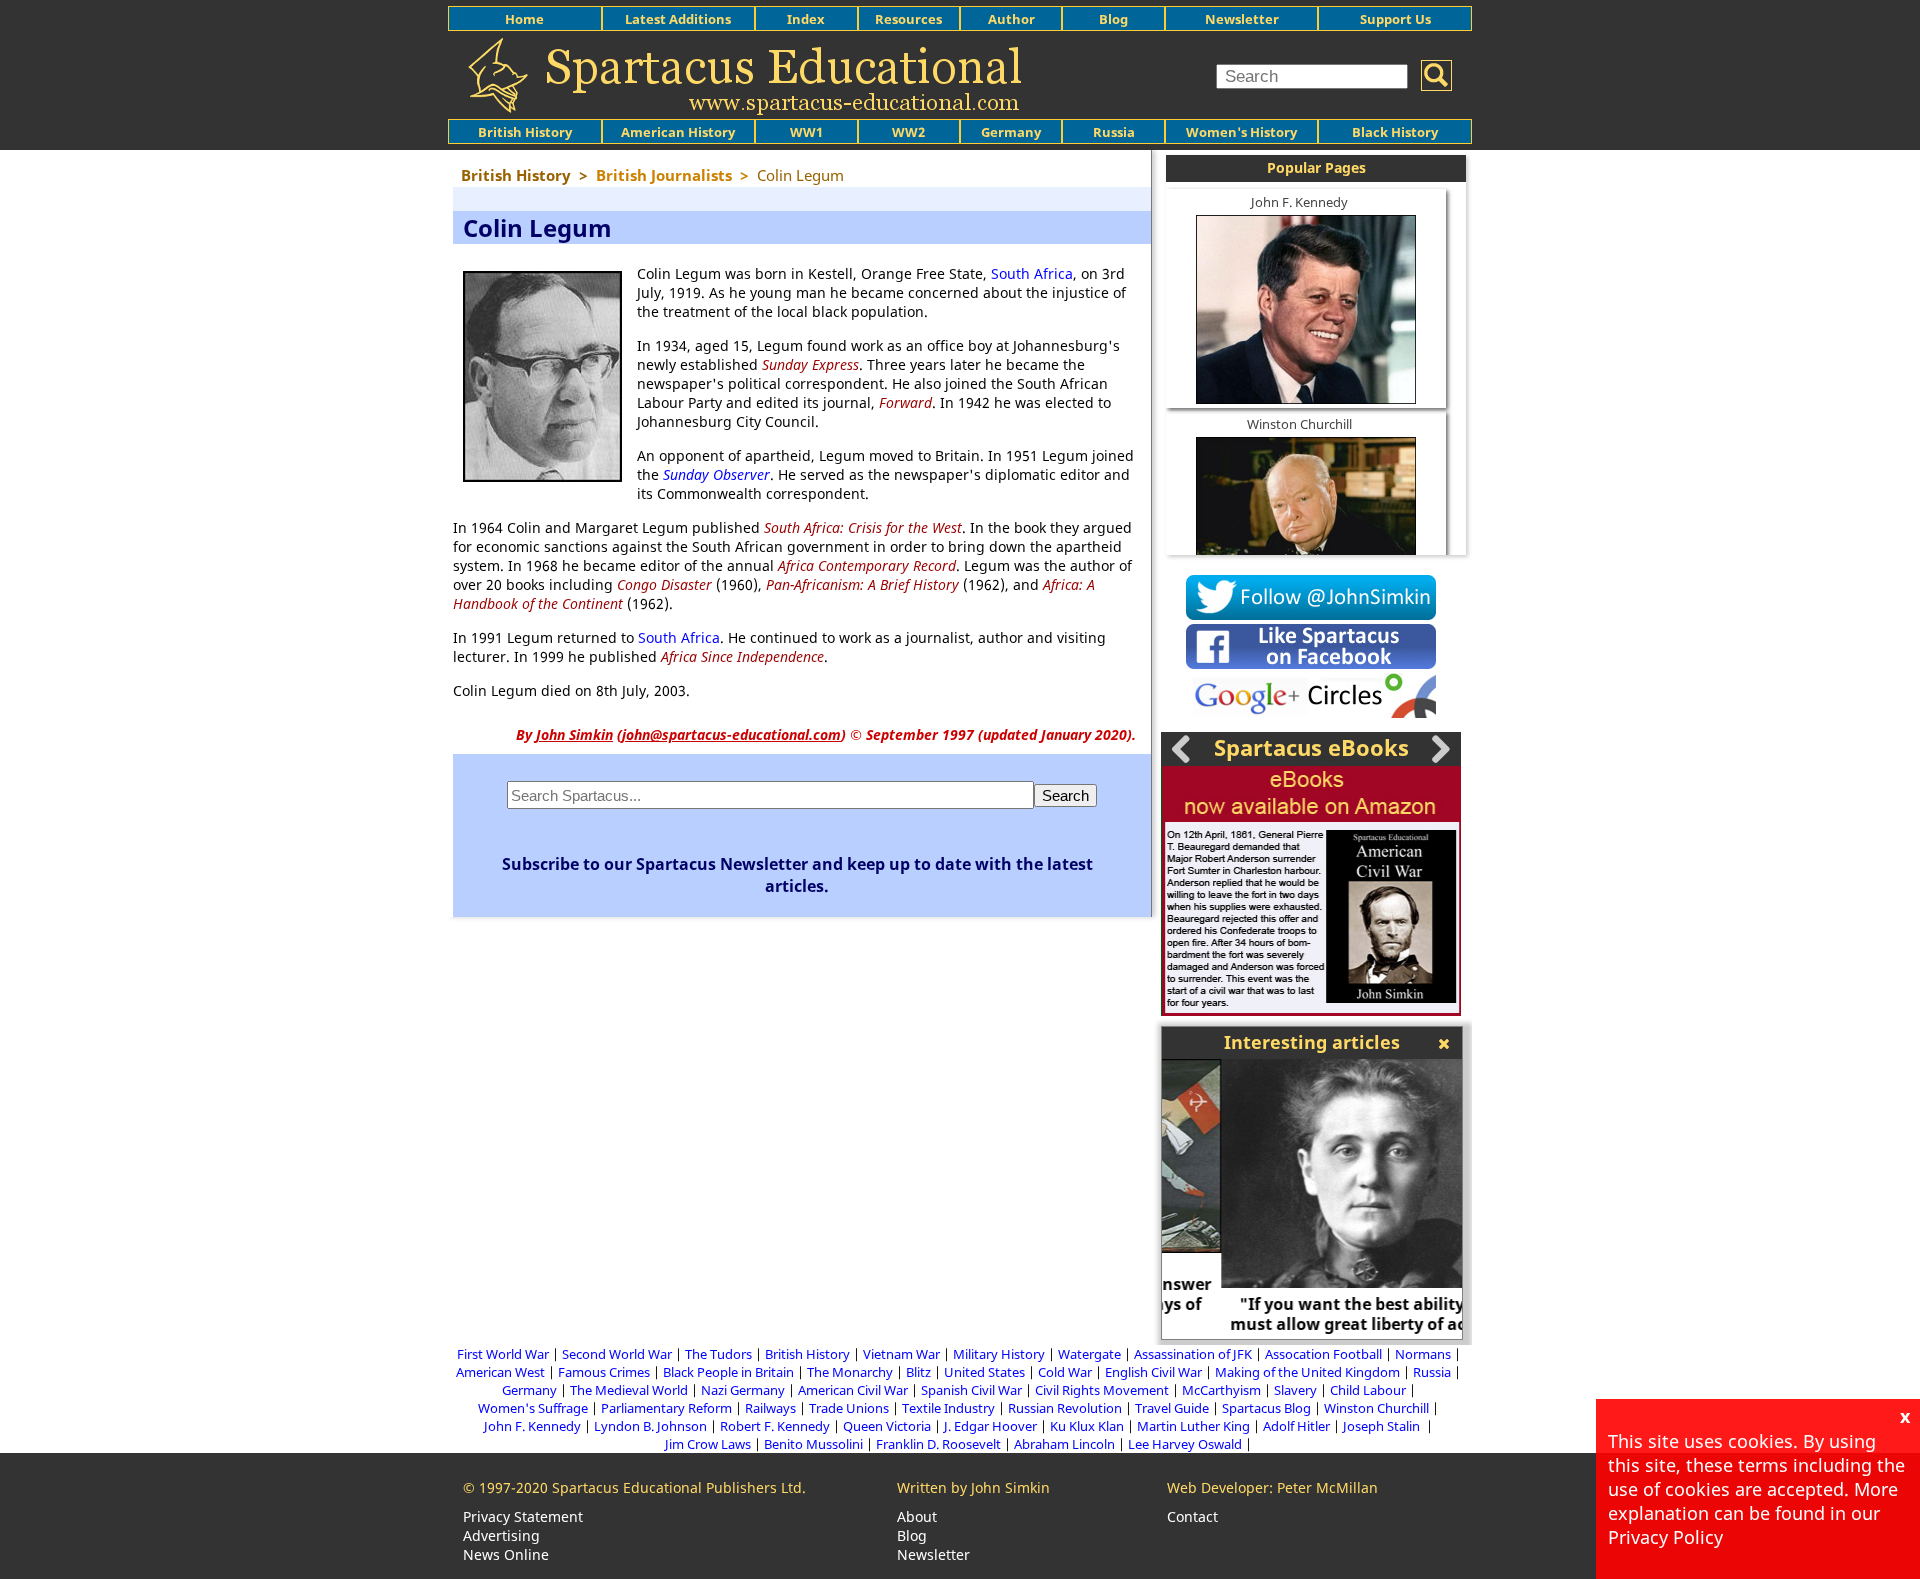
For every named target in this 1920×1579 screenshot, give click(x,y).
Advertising (501, 1535)
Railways (770, 1408)
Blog (1113, 19)
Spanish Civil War (971, 1390)
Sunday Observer (716, 474)
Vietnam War (901, 1354)
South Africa (1032, 273)
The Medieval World (629, 1390)
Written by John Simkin (973, 1487)
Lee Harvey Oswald (1185, 1444)
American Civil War (853, 1390)
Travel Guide (1172, 1408)
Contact (1192, 1516)
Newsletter (1242, 19)
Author (1011, 19)
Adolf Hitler (1296, 1426)
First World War (503, 1354)
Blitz (918, 1372)
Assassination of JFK (1193, 1354)
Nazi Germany (743, 1390)
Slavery (1295, 1390)
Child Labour (1368, 1390)
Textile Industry (948, 1408)
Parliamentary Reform (666, 1408)
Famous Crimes (604, 1372)
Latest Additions (678, 19)
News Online (506, 1554)
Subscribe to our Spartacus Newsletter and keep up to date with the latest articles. (797, 875)
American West (500, 1372)
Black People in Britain (728, 1372)
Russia (1114, 132)
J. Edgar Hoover (990, 1426)
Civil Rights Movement (1102, 1390)
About (917, 1516)
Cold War (1065, 1372)
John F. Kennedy (1299, 202)
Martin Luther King (1193, 1426)
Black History (1395, 132)
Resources (908, 19)
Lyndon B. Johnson (650, 1426)
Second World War (617, 1354)
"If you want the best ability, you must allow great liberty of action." (1312, 1314)
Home (524, 19)
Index (806, 19)
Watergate (1089, 1354)
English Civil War (1153, 1372)
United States (984, 1372)
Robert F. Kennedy (775, 1426)
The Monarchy (850, 1372)
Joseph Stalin (1383, 1426)
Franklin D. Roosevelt (938, 1444)
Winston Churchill (1299, 424)
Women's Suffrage (533, 1408)
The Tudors (718, 1354)
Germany (1011, 132)
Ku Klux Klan (1087, 1426)
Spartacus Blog (1266, 1408)
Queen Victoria (887, 1426)
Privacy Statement (523, 1516)
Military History (999, 1354)
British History (807, 1354)
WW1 (806, 132)
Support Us (1395, 19)
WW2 (908, 132)
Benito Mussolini (813, 1444)
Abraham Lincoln (1064, 1444)
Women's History (1241, 132)
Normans (1423, 1354)
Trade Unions (849, 1408)
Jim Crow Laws (708, 1444)
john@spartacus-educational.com (731, 734)
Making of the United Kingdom (1307, 1372)
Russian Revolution (1065, 1408)
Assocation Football (1323, 1354)
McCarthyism (1221, 1390)
